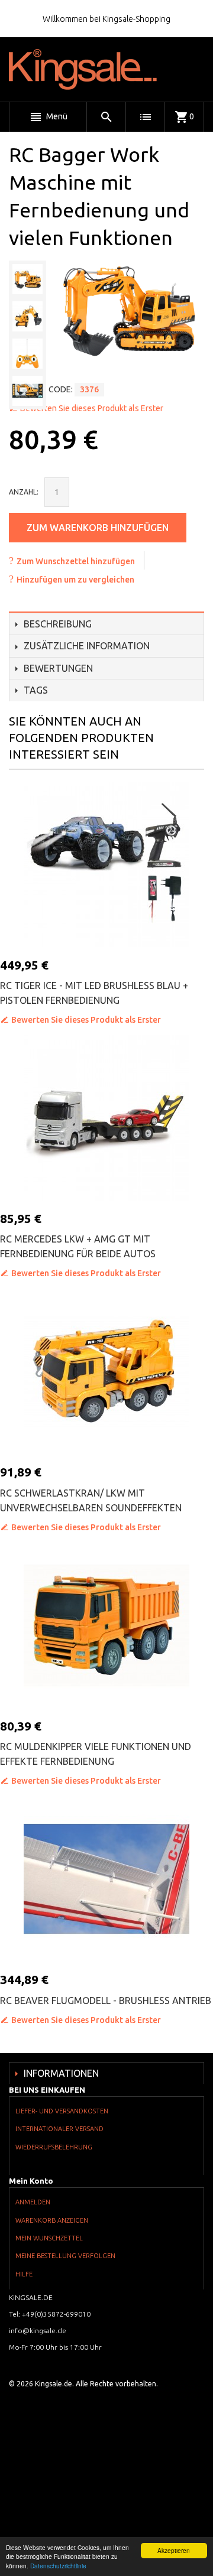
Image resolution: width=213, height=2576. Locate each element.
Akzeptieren (174, 2550)
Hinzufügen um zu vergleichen (75, 580)
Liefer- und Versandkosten (62, 2111)
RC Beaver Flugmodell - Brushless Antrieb (106, 2001)
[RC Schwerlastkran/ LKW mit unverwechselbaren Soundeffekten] (106, 1371)
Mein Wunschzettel (49, 2238)
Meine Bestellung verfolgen (65, 2256)
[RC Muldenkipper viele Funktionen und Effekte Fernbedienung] (106, 1625)
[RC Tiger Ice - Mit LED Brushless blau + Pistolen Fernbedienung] (106, 864)
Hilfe (24, 2274)
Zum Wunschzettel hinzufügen (76, 561)
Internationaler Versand (59, 2129)
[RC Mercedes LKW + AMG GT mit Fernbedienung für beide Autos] (106, 1118)
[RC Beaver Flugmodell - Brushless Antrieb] (106, 1879)
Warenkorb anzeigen (52, 2220)
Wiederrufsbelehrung (54, 2147)
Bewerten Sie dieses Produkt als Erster (92, 408)
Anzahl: (24, 492)
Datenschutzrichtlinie (58, 2566)
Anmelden (33, 2202)
